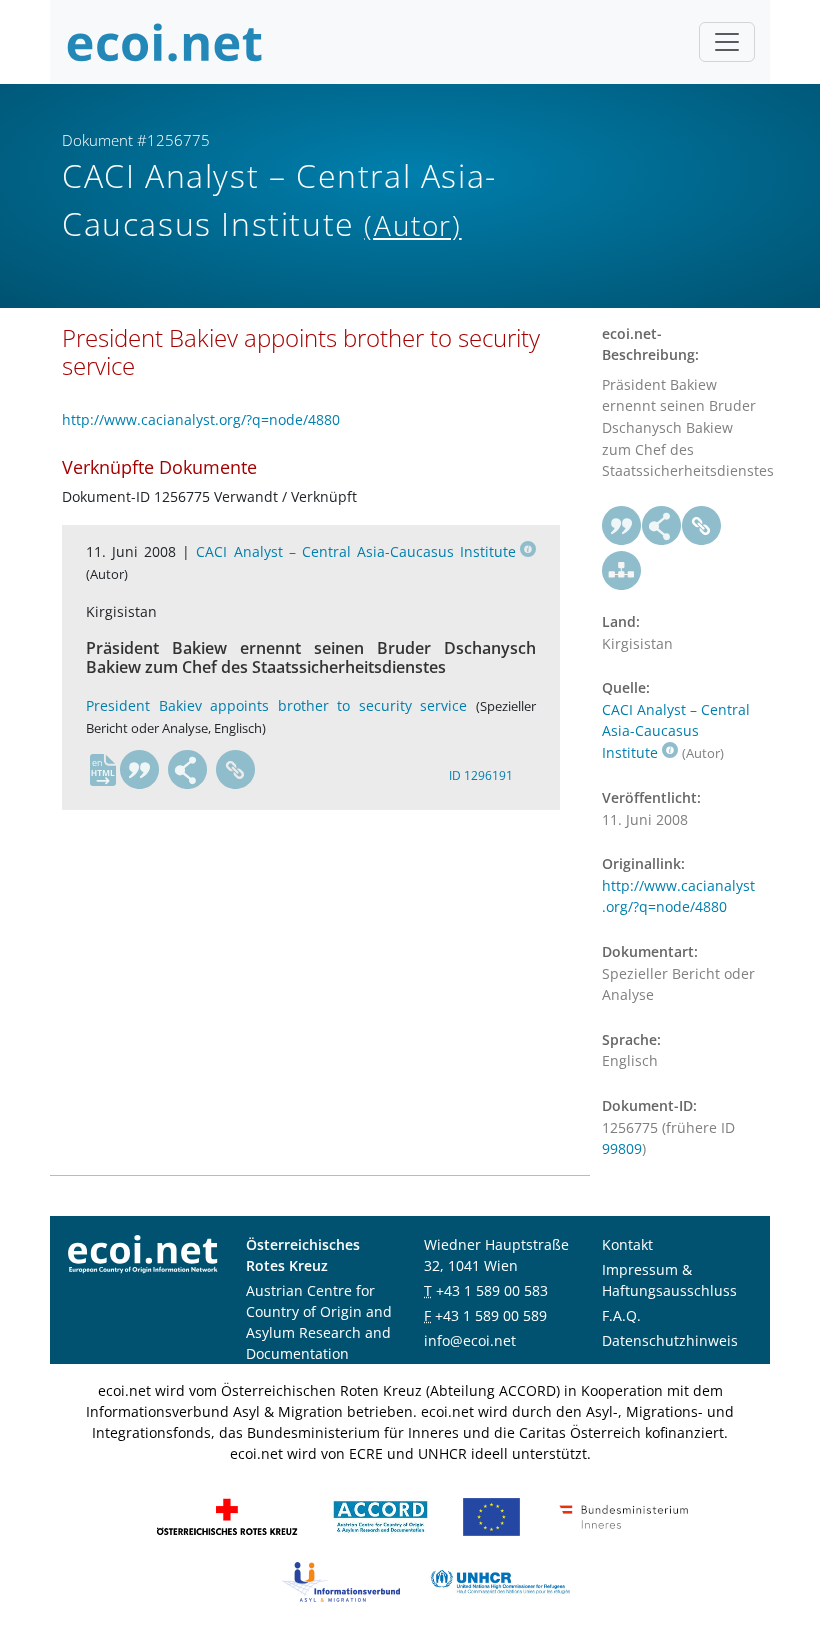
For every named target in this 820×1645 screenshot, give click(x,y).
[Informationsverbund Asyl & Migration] (341, 1580)
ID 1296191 (481, 775)
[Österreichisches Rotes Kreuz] (227, 1515)
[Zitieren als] (140, 770)
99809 (622, 1148)
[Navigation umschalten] (727, 42)
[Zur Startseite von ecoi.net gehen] (165, 42)
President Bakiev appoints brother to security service (276, 705)
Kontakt (627, 1244)
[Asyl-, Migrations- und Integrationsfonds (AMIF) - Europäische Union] (491, 1515)
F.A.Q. (621, 1315)
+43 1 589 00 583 (492, 1290)
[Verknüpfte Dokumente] (622, 571)
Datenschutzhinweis (670, 1340)
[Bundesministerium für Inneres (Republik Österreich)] (624, 1515)
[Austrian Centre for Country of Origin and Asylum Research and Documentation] (380, 1515)
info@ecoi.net (470, 1340)
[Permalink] (236, 770)
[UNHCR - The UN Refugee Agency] (500, 1580)
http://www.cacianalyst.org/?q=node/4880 (201, 419)
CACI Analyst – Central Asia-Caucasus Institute (356, 551)
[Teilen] (188, 770)
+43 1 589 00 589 (491, 1315)
